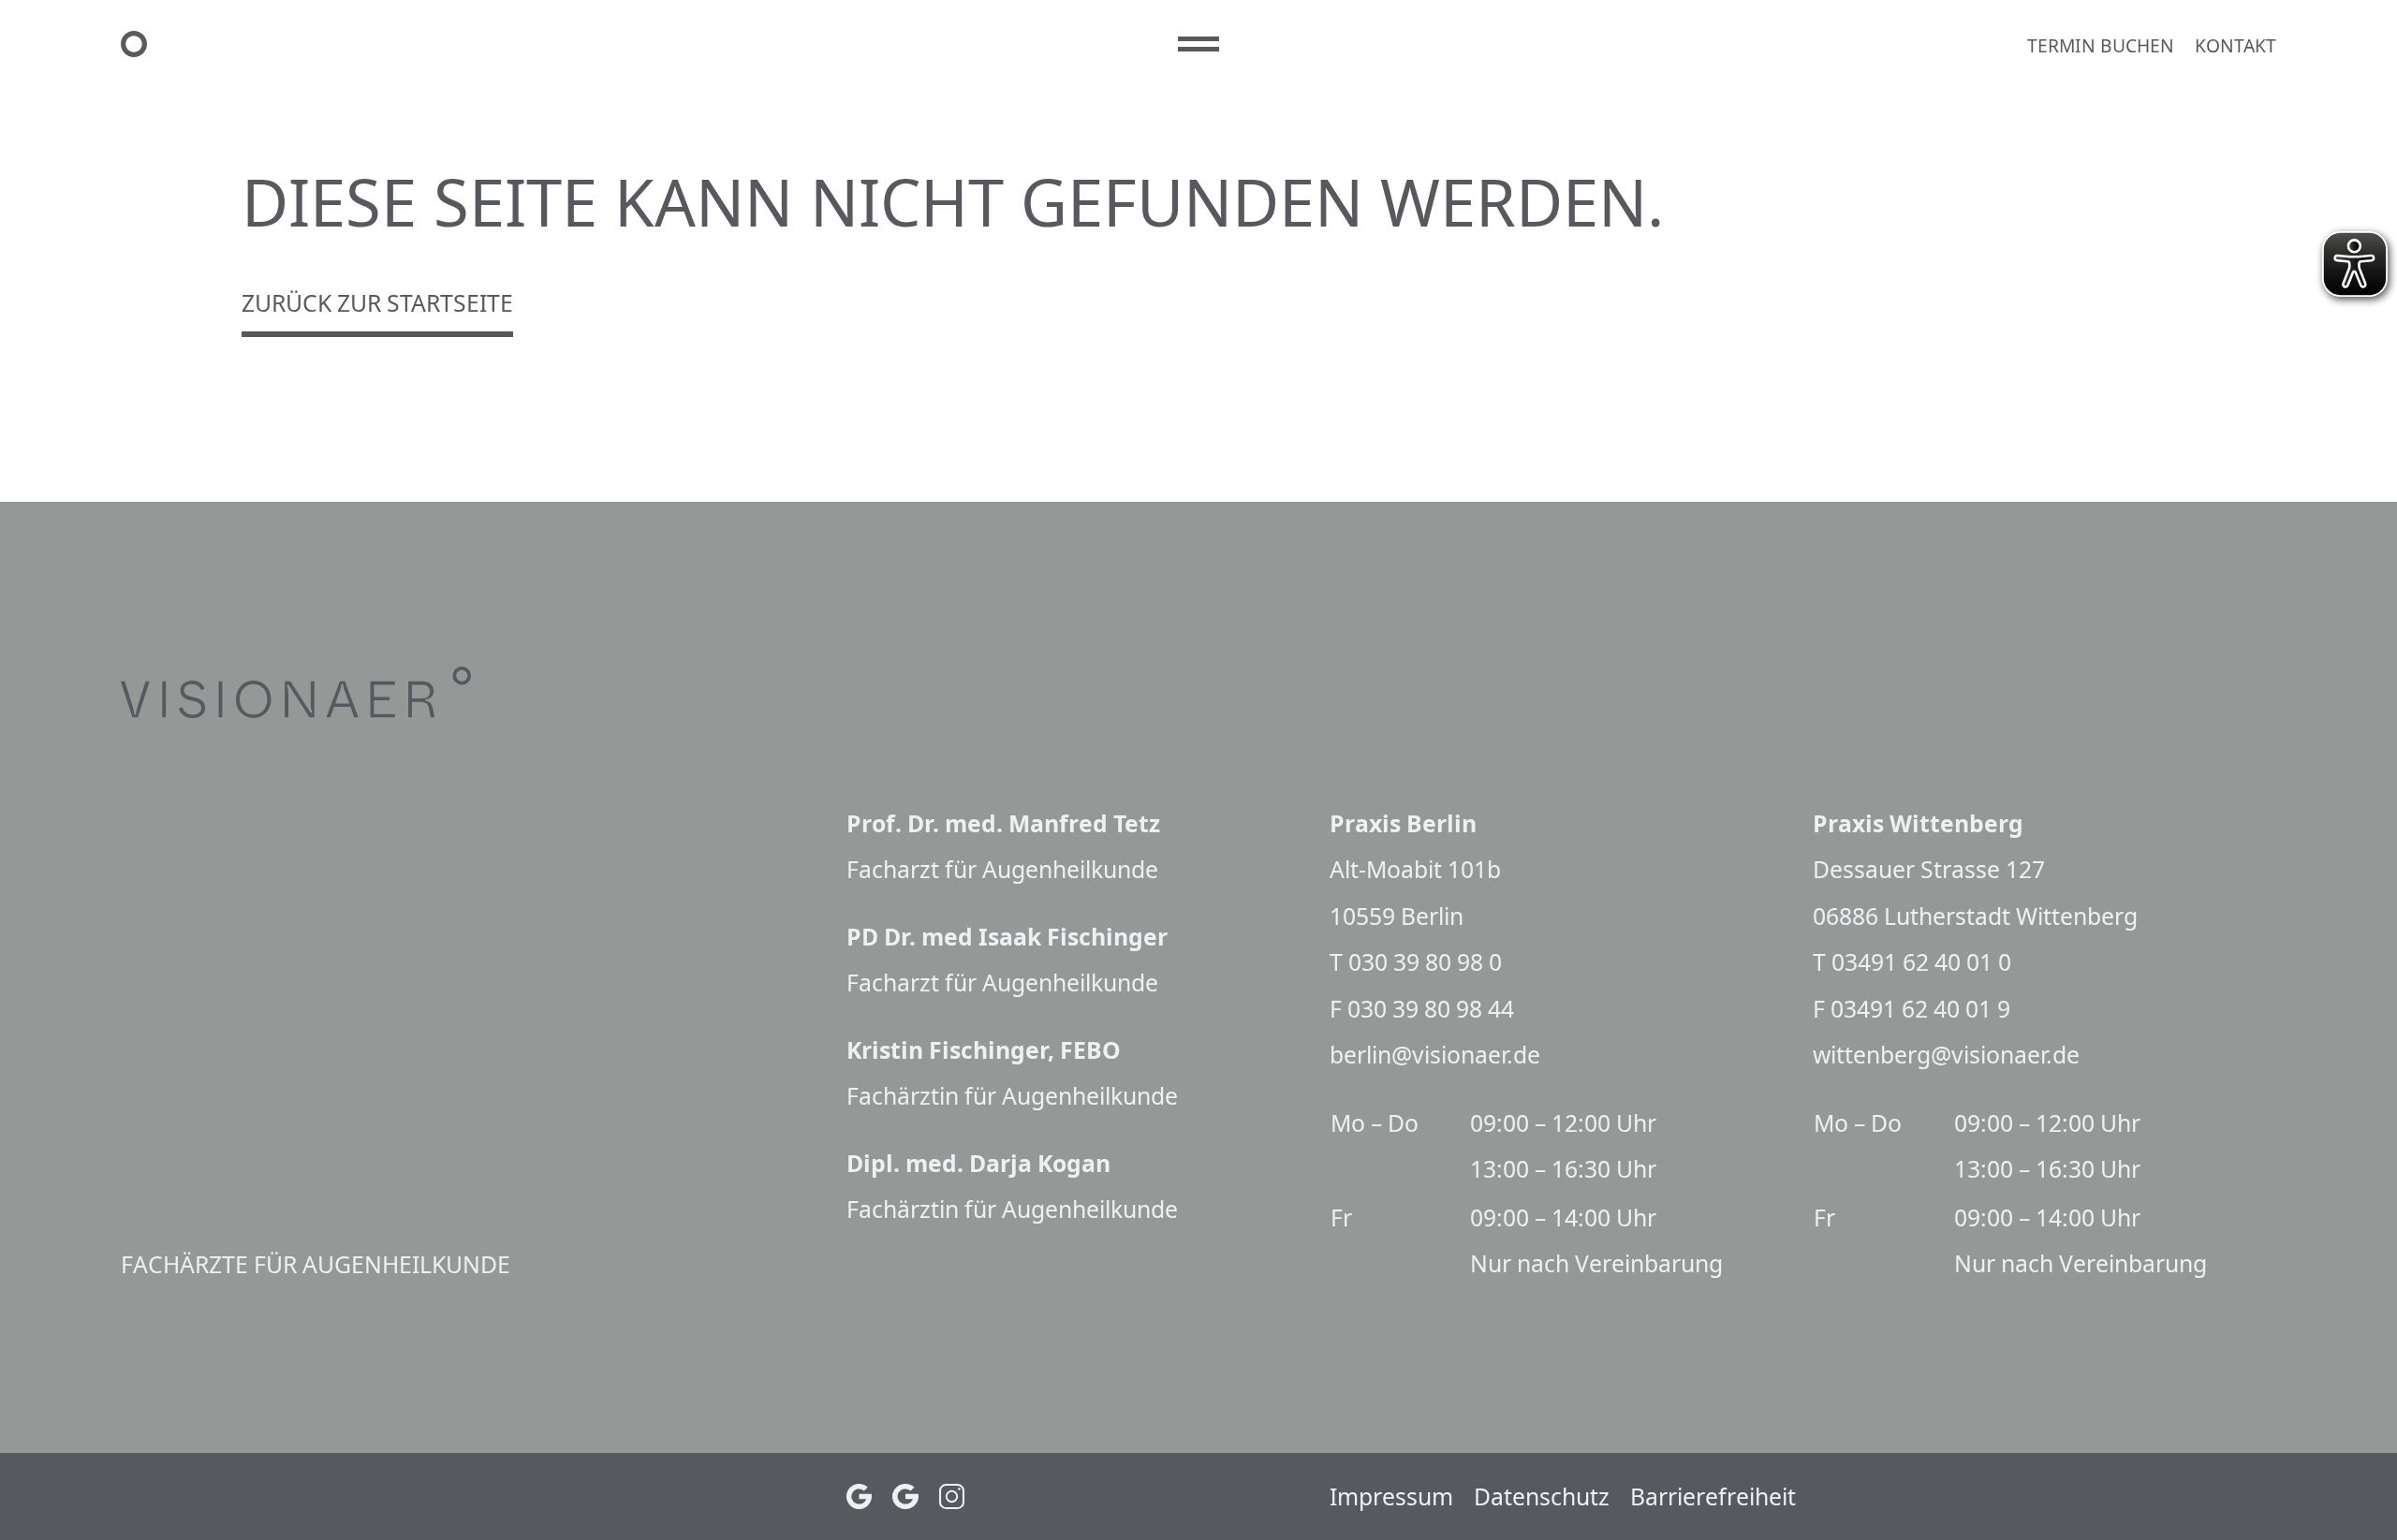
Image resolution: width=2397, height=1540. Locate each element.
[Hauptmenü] (1198, 44)
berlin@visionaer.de (1435, 1055)
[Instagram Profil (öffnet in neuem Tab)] (952, 1497)
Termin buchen (2101, 45)
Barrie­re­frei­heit (1713, 1496)
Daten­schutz (1542, 1496)
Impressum (1391, 1496)
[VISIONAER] (352, 692)
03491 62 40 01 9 (1920, 1009)
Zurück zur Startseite (377, 303)
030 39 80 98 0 (1425, 962)
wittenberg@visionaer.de (1946, 1055)
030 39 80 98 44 (1431, 1009)
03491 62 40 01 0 (1921, 962)
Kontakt (2235, 45)
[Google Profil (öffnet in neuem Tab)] (860, 1497)
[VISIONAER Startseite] (639, 44)
